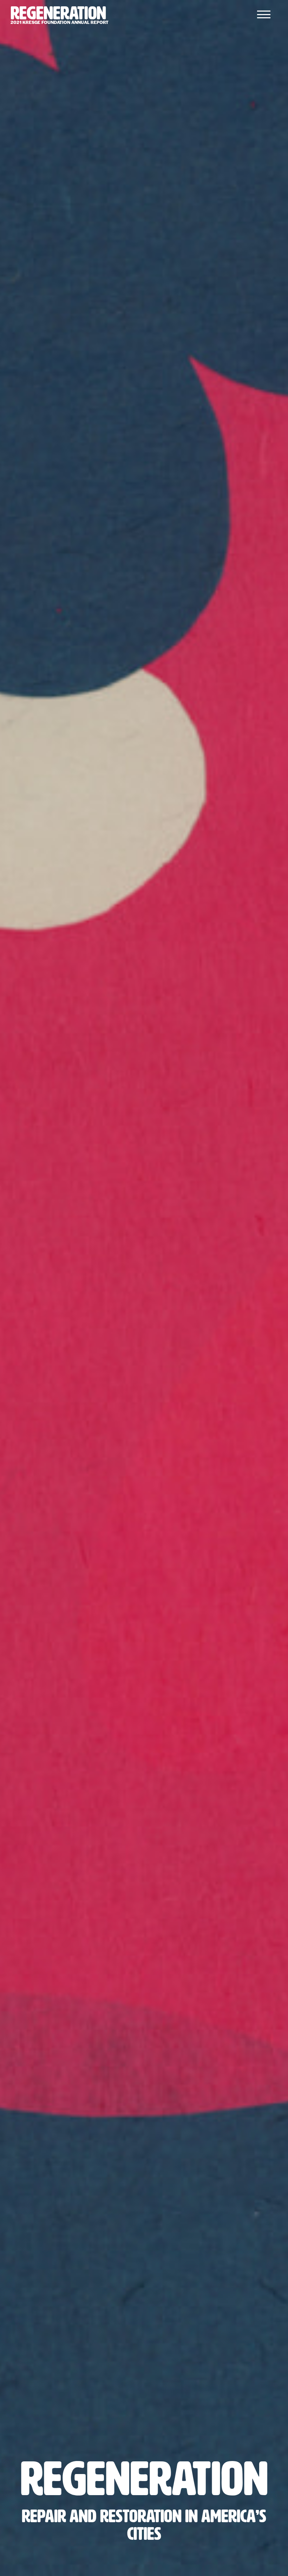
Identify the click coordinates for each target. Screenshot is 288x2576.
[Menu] (264, 14)
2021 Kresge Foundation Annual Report (60, 16)
